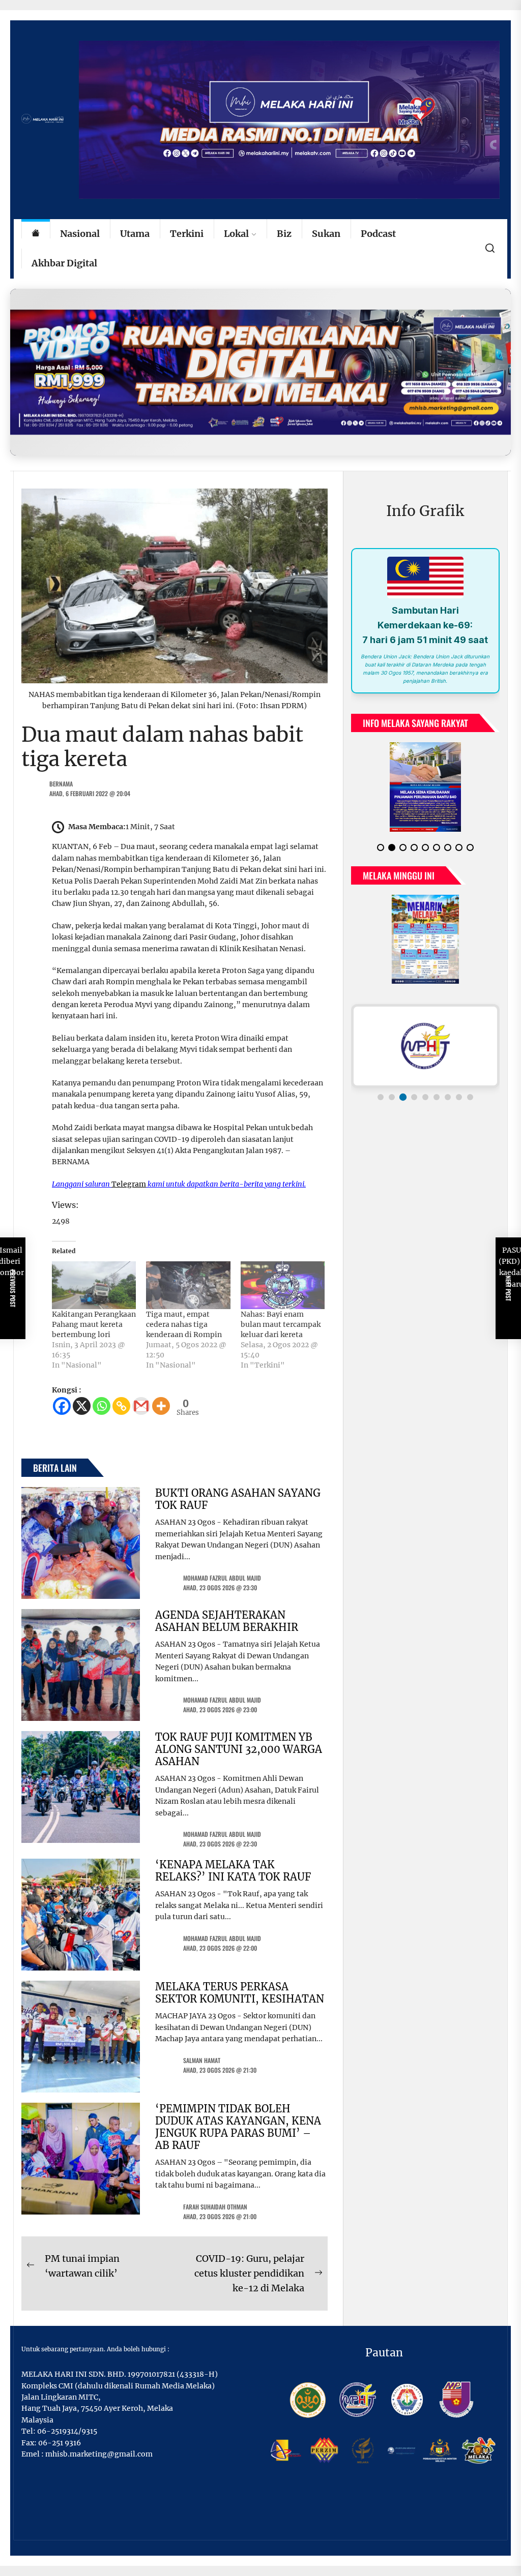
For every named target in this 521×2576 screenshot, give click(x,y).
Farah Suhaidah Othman (215, 2207)
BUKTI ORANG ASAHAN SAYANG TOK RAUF (238, 1499)
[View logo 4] (414, 1105)
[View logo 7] (448, 1105)
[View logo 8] (459, 1105)
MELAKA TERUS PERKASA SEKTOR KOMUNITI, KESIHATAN (240, 1993)
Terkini (187, 234)
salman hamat (202, 2060)
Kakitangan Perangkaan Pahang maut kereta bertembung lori (94, 1324)
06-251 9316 (60, 2443)
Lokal (236, 234)
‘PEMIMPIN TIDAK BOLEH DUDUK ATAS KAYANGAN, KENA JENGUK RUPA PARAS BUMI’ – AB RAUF (238, 2127)
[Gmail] (141, 1406)
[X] (82, 1406)
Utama (135, 234)
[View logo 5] (425, 1105)
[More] (161, 1406)
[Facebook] (62, 1406)
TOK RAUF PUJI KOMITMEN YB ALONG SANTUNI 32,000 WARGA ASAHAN (239, 1749)
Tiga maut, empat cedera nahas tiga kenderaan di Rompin (184, 1324)
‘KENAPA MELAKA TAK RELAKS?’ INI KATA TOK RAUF (233, 1871)
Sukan (326, 234)
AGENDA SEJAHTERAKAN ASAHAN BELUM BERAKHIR (227, 1621)
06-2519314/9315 (67, 2431)
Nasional (80, 234)
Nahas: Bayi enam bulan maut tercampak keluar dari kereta (281, 1324)
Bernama (61, 784)
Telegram (129, 1184)
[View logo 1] (381, 1105)
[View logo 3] (403, 1105)
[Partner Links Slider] (425, 1054)
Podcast (378, 234)
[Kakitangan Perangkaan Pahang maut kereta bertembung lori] (94, 1285)
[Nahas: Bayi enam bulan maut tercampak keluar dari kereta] (283, 1285)
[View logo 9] (470, 1105)
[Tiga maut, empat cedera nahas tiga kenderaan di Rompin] (188, 1285)
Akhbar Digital (64, 263)
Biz (284, 234)
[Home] (36, 234)
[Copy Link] (121, 1406)
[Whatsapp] (102, 1406)
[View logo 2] (392, 1105)
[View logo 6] (437, 1105)
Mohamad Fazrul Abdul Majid (222, 1578)
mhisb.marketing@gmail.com (99, 2454)
